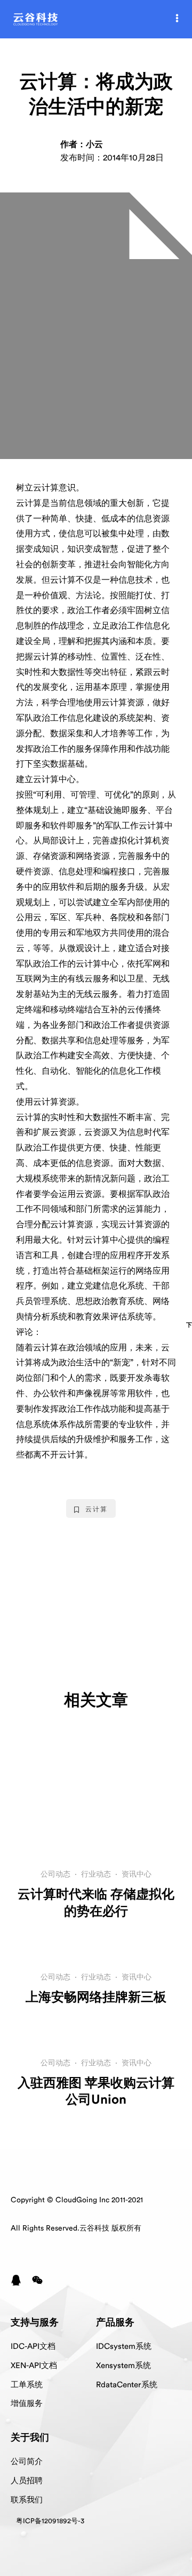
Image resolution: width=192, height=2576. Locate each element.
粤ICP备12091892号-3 (50, 2521)
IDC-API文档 (33, 2346)
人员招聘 (27, 2481)
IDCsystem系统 (124, 2346)
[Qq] (16, 2280)
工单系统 (27, 2385)
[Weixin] (37, 2280)
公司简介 (27, 2462)
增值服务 (27, 2404)
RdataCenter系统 (127, 2385)
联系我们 (27, 2500)
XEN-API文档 (34, 2366)
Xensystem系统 (123, 2366)
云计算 (97, 1509)
